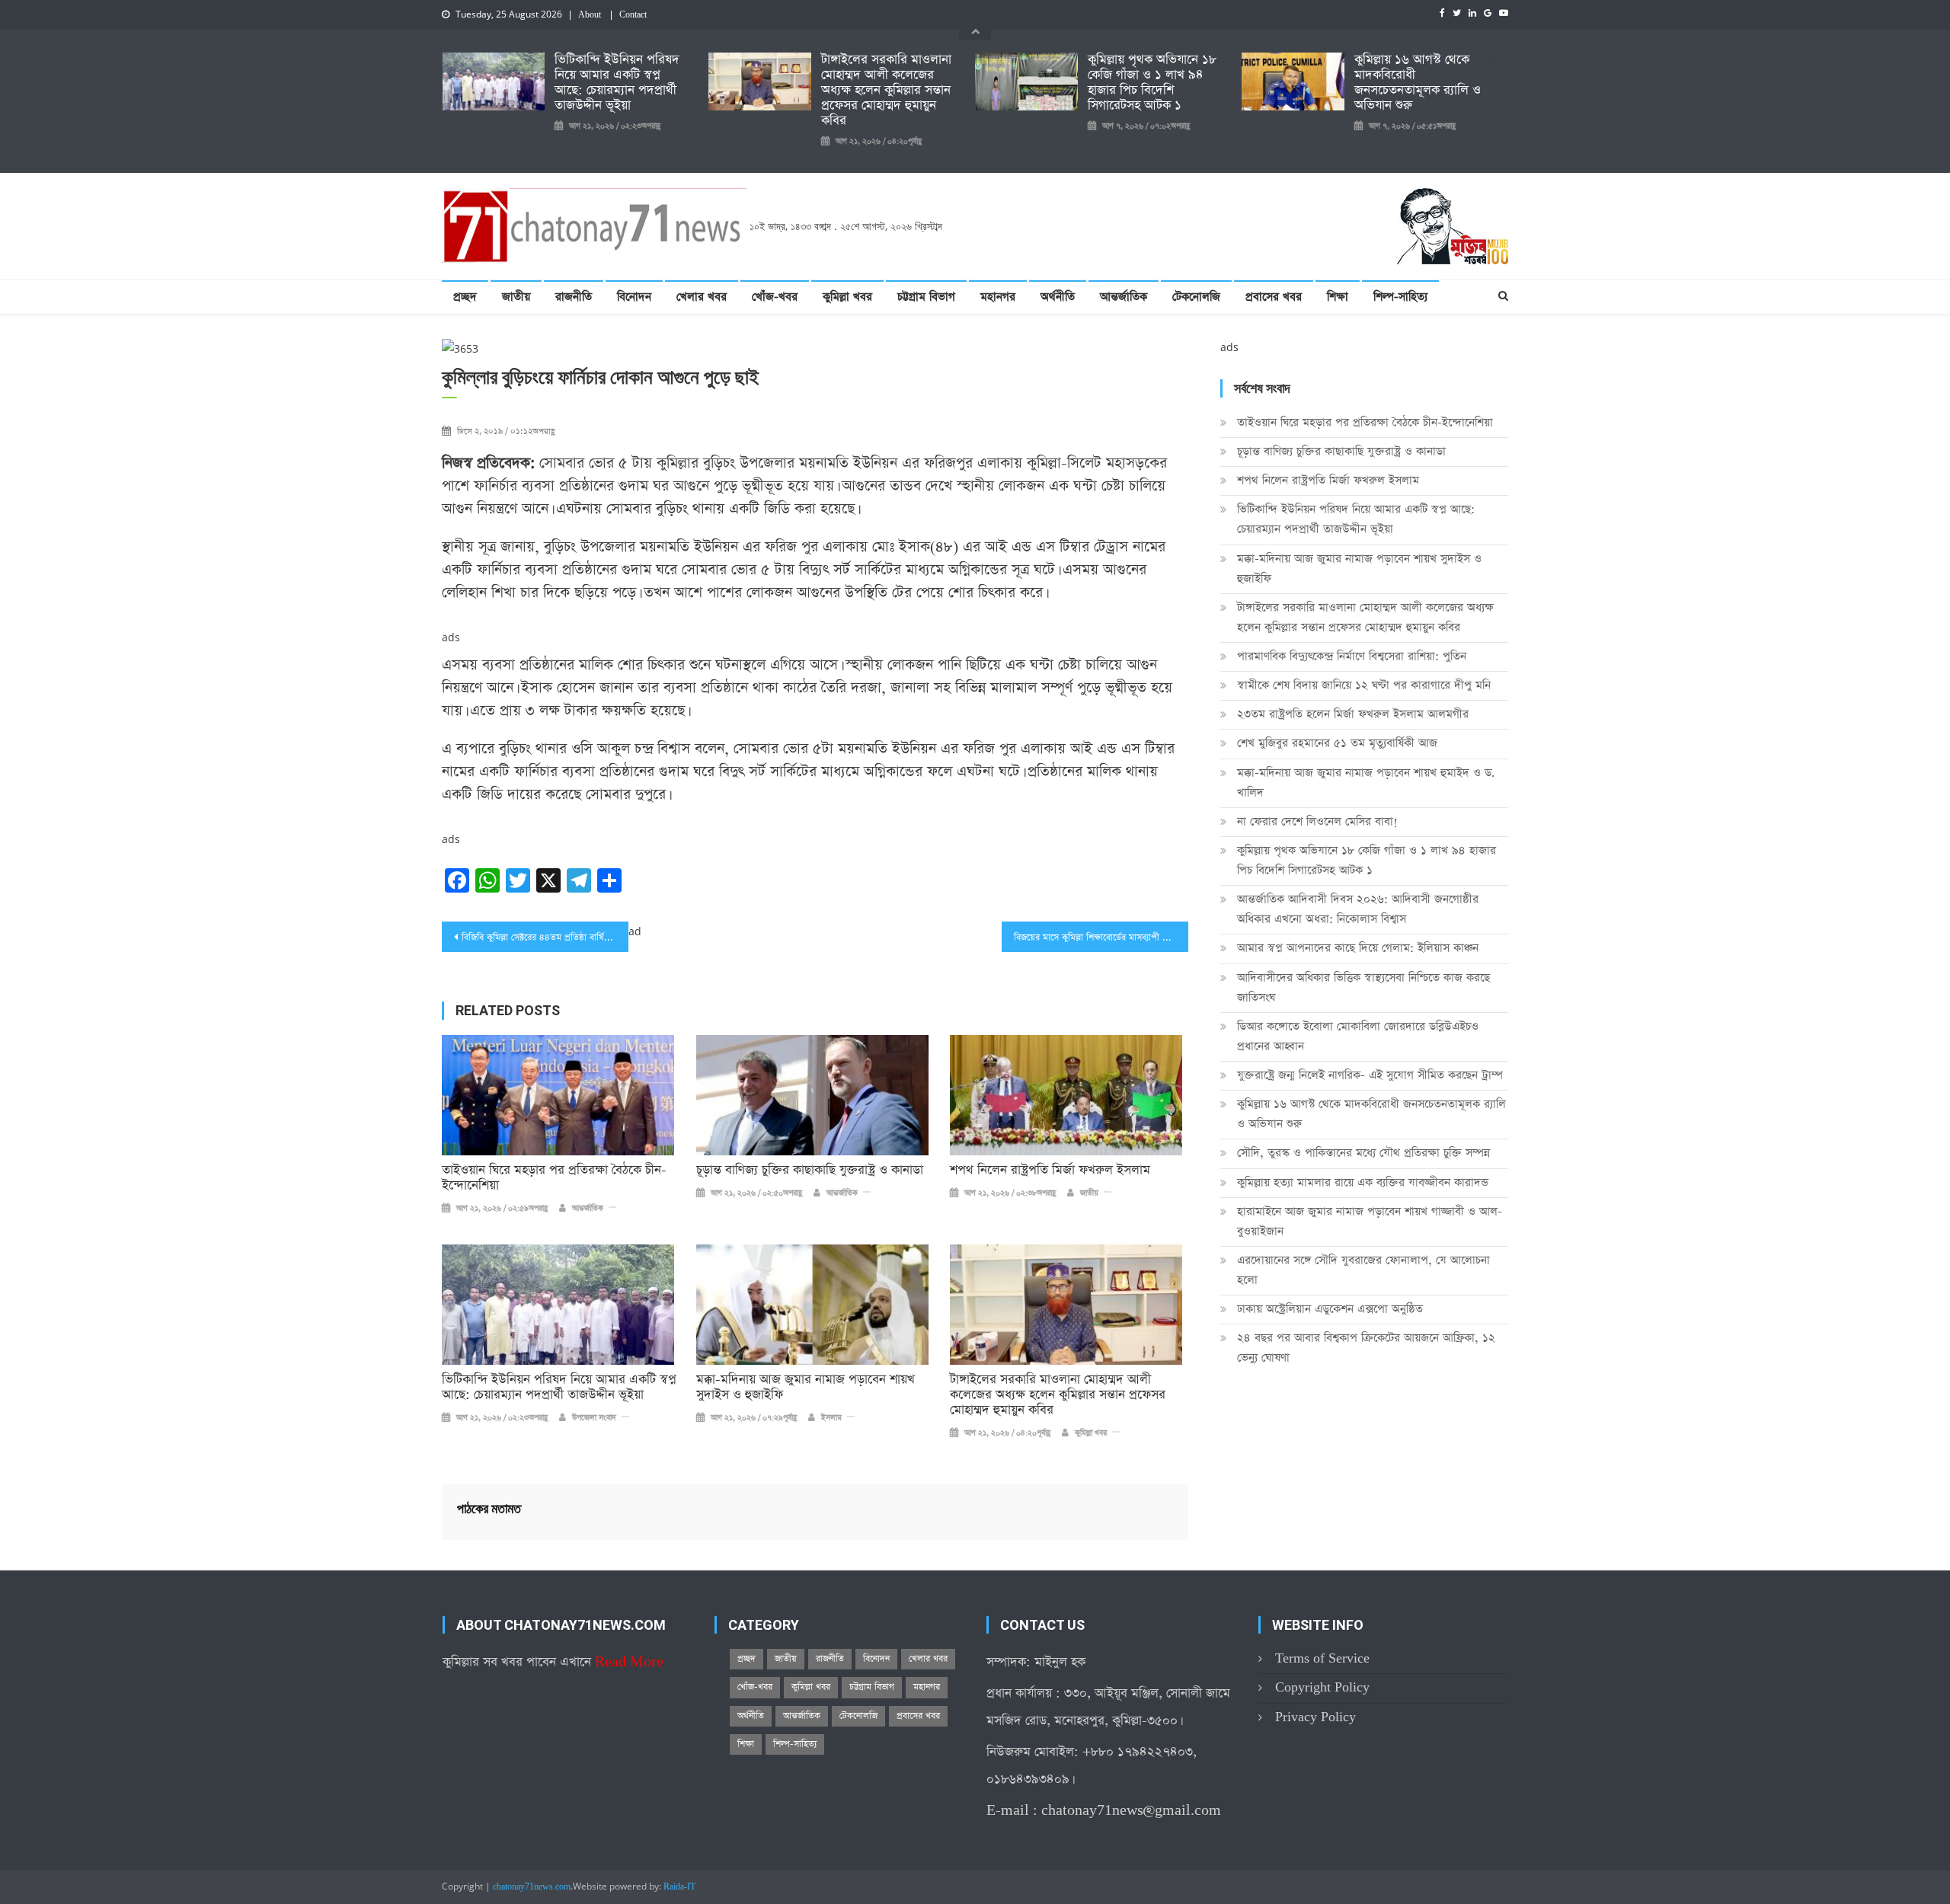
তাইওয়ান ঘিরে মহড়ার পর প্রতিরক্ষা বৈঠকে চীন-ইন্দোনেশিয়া (554, 1178)
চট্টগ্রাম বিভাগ (926, 297)
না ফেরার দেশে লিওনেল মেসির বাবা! (1317, 821)
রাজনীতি (574, 297)
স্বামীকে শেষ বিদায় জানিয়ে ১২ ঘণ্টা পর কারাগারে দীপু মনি (1364, 685)
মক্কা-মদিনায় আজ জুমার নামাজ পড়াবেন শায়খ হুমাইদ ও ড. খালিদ (1366, 783)
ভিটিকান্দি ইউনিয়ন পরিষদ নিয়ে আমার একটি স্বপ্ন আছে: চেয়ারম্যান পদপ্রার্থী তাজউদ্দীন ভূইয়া (617, 83)
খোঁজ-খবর (775, 297)
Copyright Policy (1322, 1687)
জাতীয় (516, 297)
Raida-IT (679, 1887)
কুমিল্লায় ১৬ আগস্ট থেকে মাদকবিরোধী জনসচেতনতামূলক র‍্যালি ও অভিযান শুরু (1418, 83)
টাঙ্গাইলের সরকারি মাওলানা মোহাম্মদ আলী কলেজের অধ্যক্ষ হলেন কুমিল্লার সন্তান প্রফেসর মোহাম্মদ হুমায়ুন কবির (886, 91)
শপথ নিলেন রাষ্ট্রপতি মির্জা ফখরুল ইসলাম (1050, 1171)
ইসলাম (831, 1418)
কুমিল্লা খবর (847, 297)
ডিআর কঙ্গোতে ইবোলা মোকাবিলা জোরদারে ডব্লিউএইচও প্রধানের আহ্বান (1358, 1036)
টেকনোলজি (1196, 297)
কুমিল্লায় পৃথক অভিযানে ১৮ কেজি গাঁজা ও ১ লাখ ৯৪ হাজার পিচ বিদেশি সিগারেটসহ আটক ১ (1152, 83)
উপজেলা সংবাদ (594, 1418)
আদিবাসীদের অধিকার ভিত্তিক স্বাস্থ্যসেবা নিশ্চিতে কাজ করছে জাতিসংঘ (1363, 987)
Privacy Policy (1315, 1717)
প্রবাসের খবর (1274, 297)
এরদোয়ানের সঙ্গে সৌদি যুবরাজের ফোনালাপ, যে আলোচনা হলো (1363, 1270)
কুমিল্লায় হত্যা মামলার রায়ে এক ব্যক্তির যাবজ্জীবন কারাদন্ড (1363, 1182)
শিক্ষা (1338, 297)
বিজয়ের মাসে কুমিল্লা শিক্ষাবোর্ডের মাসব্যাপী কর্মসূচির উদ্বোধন (1101, 938)
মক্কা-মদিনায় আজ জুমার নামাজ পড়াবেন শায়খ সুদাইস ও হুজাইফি (806, 1388)
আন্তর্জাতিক (1124, 297)
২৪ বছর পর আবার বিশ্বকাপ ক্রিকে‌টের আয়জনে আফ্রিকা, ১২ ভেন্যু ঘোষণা (1366, 1348)
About (590, 15)
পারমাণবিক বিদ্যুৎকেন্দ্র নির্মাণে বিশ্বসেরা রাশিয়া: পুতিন (1352, 656)
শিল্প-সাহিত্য (1400, 297)
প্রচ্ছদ (465, 297)
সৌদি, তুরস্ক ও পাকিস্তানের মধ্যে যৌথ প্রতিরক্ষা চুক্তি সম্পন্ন (1363, 1153)
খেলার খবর (702, 297)
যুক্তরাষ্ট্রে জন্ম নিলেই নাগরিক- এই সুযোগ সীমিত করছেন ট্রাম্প (1370, 1075)
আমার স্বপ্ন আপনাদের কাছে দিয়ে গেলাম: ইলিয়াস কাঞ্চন (1358, 948)
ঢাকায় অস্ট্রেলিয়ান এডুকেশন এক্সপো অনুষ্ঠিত (1330, 1309)
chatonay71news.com (532, 1887)
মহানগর (998, 297)
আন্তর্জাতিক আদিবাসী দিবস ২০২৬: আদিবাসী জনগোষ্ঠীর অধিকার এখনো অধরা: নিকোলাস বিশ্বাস (1358, 909)
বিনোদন (634, 297)
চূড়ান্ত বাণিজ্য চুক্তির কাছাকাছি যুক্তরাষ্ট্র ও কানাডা (810, 1171)
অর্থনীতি (1058, 297)
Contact (633, 15)
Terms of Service (1322, 1658)
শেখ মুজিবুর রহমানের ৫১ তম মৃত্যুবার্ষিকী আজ (1337, 743)
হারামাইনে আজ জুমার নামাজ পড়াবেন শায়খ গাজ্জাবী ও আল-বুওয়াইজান (1370, 1221)
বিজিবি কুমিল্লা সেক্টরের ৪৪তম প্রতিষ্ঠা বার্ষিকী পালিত (545, 938)
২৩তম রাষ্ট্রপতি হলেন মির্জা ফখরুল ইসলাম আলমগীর (1353, 714)
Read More (629, 1662)
